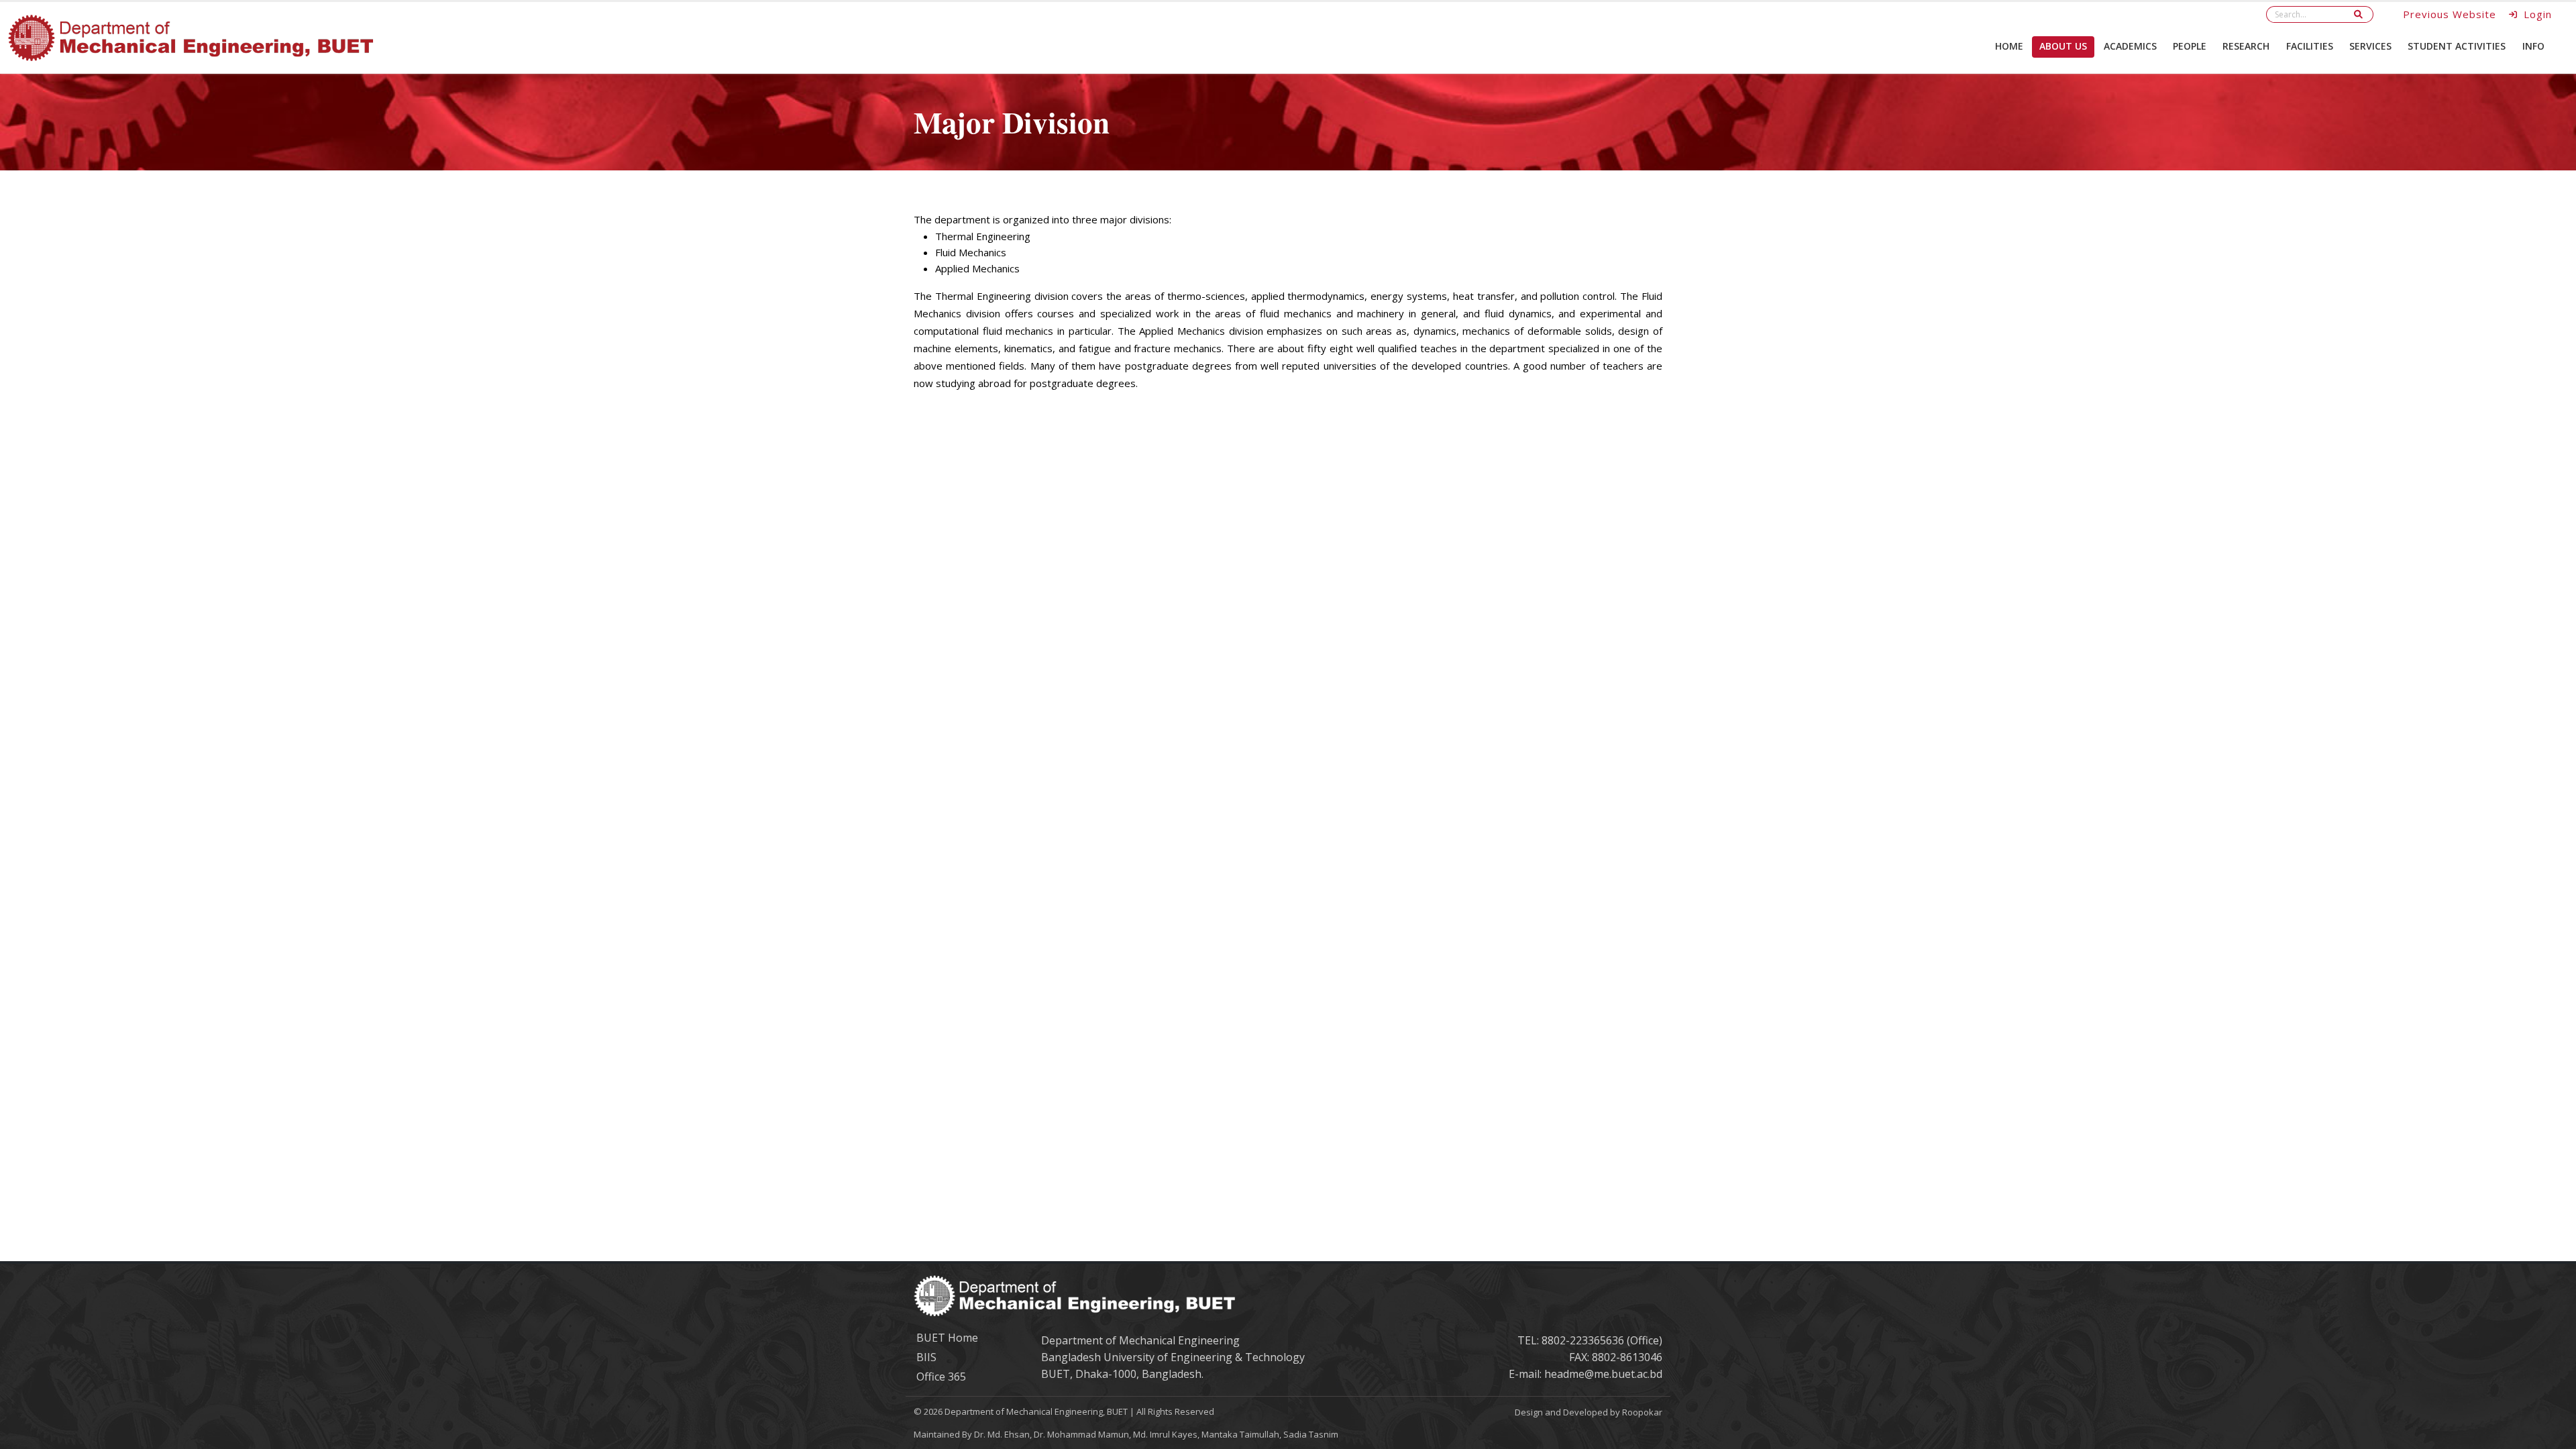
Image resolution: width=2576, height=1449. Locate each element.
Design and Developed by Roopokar (1589, 1412)
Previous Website (2450, 14)
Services (2370, 46)
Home (2009, 46)
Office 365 (941, 1377)
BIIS (926, 1357)
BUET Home (947, 1338)
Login (2536, 14)
